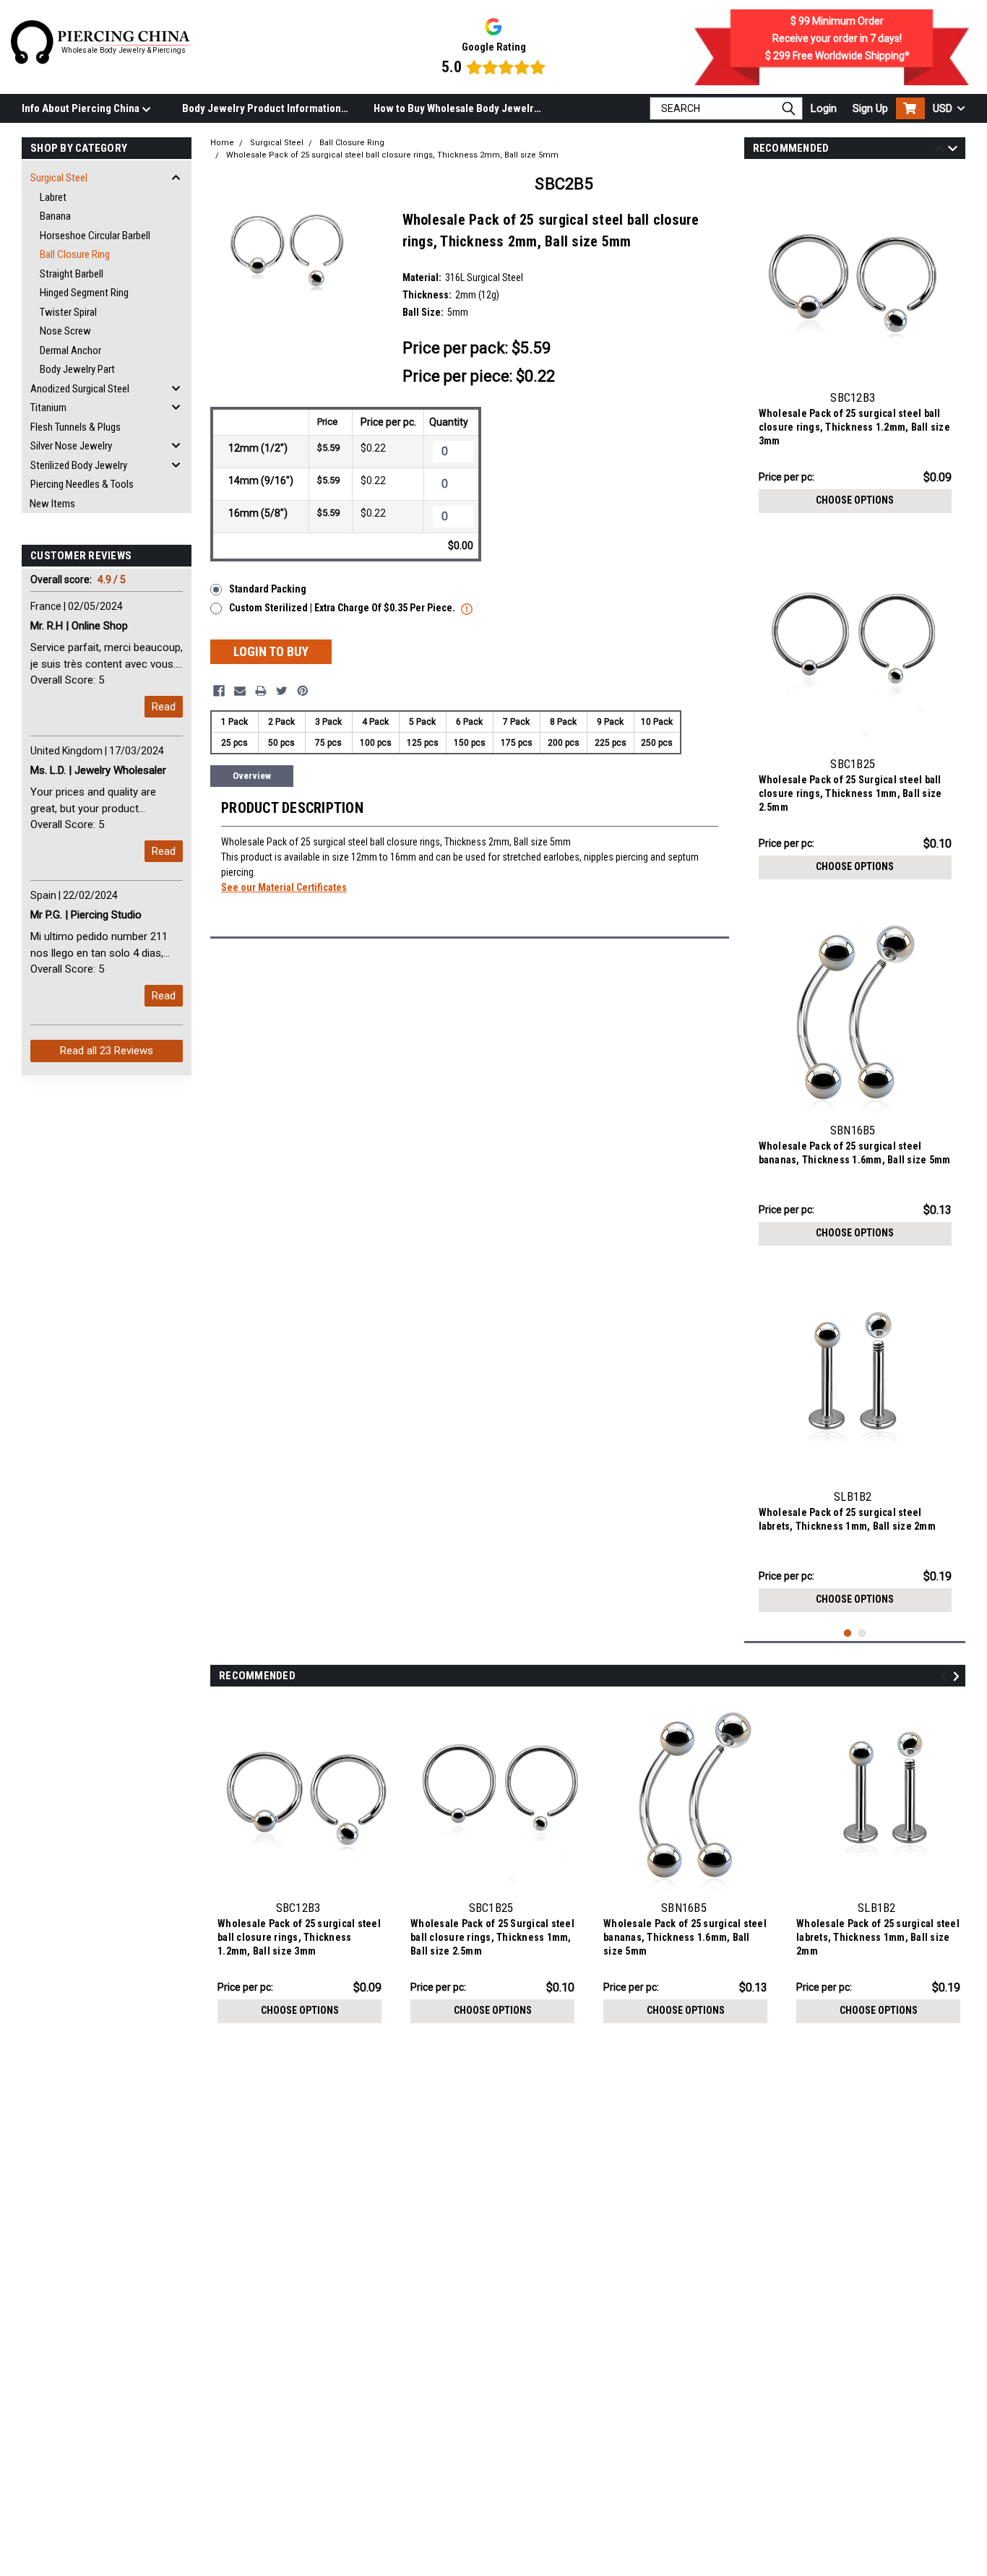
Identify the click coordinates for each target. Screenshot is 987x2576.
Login (824, 108)
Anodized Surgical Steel (80, 389)
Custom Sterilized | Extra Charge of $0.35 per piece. (343, 608)
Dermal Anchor (70, 350)
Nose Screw (65, 331)
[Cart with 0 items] (910, 108)
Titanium (48, 408)
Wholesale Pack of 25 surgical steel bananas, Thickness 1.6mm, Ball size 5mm (855, 1153)
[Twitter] (282, 691)
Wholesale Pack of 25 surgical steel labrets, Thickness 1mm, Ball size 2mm (847, 1519)
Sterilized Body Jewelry (79, 465)
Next (953, 151)
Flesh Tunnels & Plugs (76, 427)
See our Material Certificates (284, 887)
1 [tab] (848, 1633)
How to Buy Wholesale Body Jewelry (456, 108)
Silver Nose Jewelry (71, 446)
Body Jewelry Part (77, 369)
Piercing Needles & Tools (82, 484)
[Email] (240, 691)
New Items (52, 504)
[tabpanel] (855, 346)
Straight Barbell (72, 274)
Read (164, 707)
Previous (940, 151)
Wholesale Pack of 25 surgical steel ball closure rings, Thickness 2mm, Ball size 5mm (392, 155)
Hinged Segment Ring (84, 293)
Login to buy (271, 651)
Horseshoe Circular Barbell (95, 236)
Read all (107, 1051)
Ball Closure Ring (75, 254)
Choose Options (855, 500)
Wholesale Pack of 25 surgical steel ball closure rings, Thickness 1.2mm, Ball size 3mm (854, 427)
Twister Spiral (68, 312)
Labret (53, 197)
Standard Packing (268, 589)
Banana (55, 216)
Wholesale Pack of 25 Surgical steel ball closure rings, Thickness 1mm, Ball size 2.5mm (850, 793)
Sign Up (870, 108)
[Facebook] (219, 691)
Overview (252, 776)
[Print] (261, 691)
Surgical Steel (59, 178)
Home (222, 143)
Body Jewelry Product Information (262, 108)
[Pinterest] (303, 691)
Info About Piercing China (82, 108)
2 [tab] (862, 1633)
